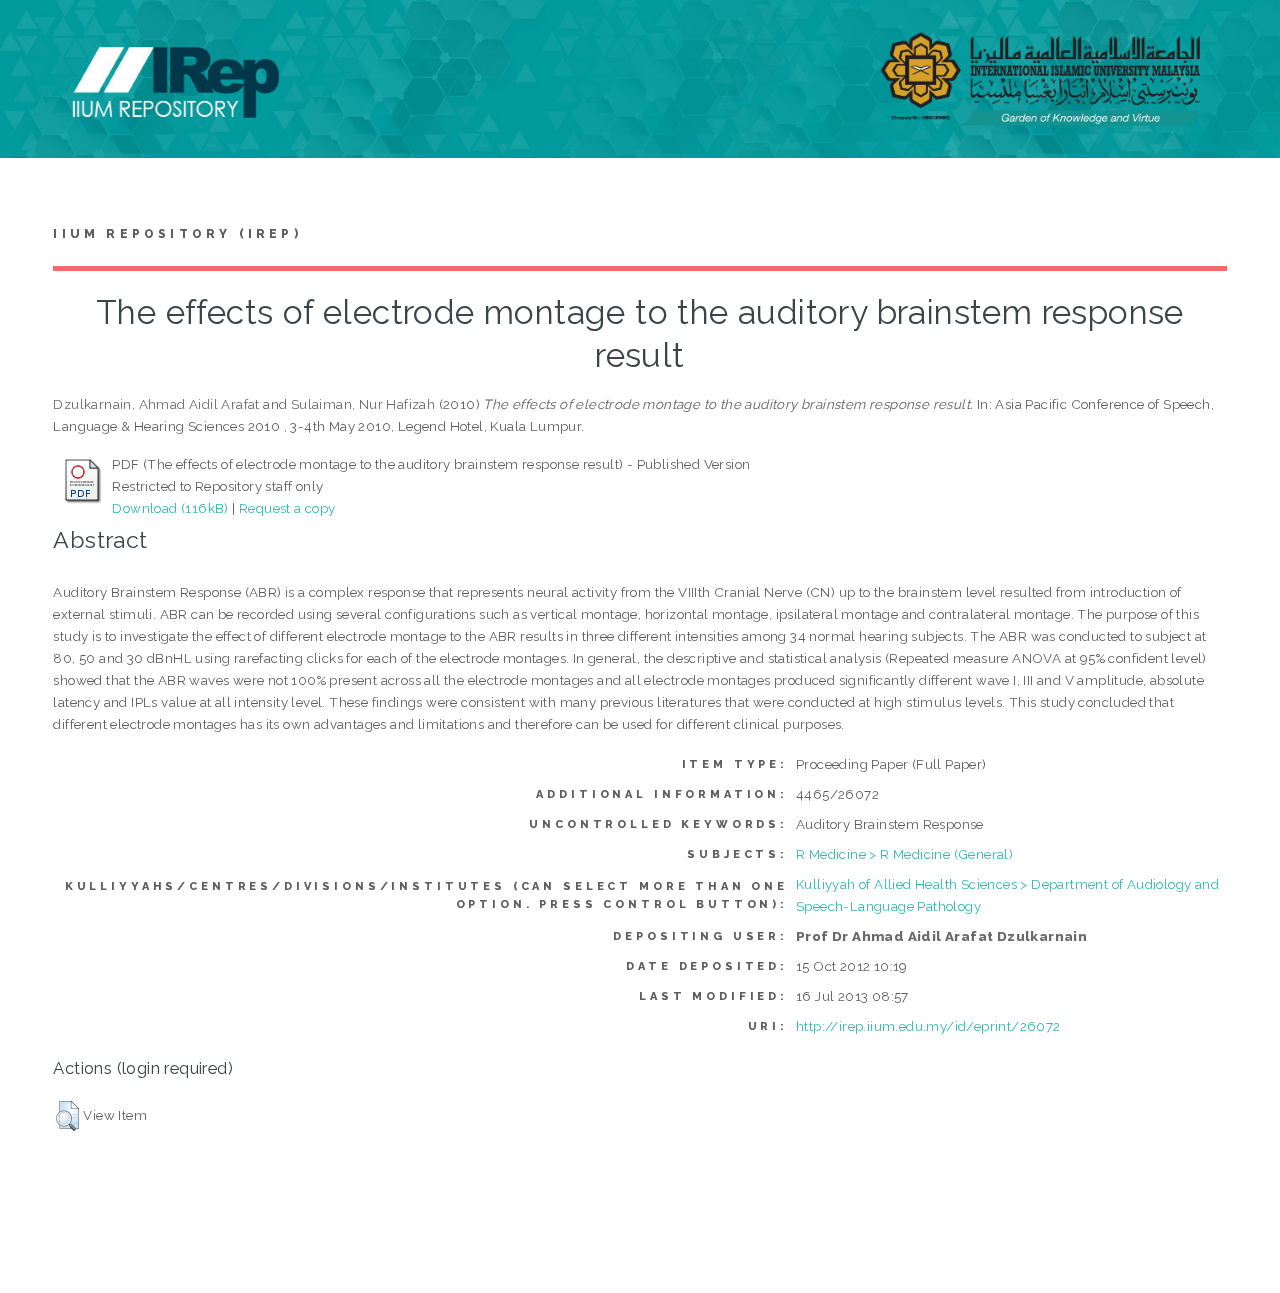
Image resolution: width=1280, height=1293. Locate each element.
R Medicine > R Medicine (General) (904, 854)
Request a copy (287, 508)
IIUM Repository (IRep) (177, 234)
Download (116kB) (170, 508)
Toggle (36, 37)
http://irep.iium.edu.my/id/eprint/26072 (928, 1026)
